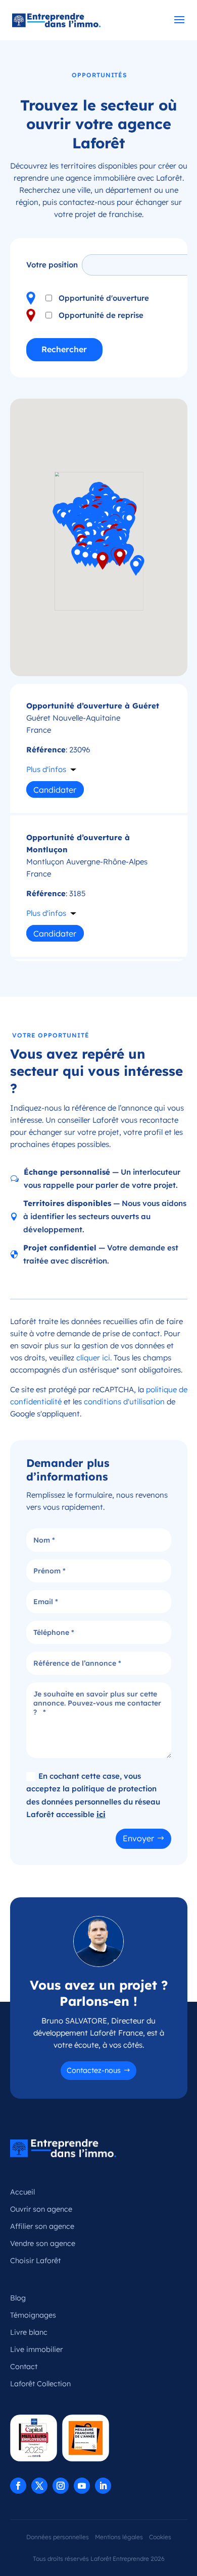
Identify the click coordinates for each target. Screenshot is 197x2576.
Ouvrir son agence (41, 2209)
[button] (103, 561)
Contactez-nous (94, 2070)
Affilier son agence (42, 2226)
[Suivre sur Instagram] (61, 2486)
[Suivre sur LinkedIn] (103, 2486)
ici (101, 1814)
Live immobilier (36, 2349)
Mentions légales (119, 2537)
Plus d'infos (46, 769)
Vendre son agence (43, 2243)
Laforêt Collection (40, 2384)
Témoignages (33, 2315)
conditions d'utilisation (124, 1402)
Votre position (52, 265)
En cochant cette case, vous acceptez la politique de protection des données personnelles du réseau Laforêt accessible (93, 1795)
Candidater (55, 790)
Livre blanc (29, 2332)
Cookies (160, 2537)
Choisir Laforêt (35, 2261)
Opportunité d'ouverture (104, 298)
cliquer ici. (94, 1358)
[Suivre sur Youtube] (82, 2486)
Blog (18, 2298)
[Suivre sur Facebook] (18, 2486)
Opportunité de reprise (101, 315)
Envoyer (138, 1838)
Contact (24, 2367)
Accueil (22, 2192)
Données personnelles (58, 2537)
